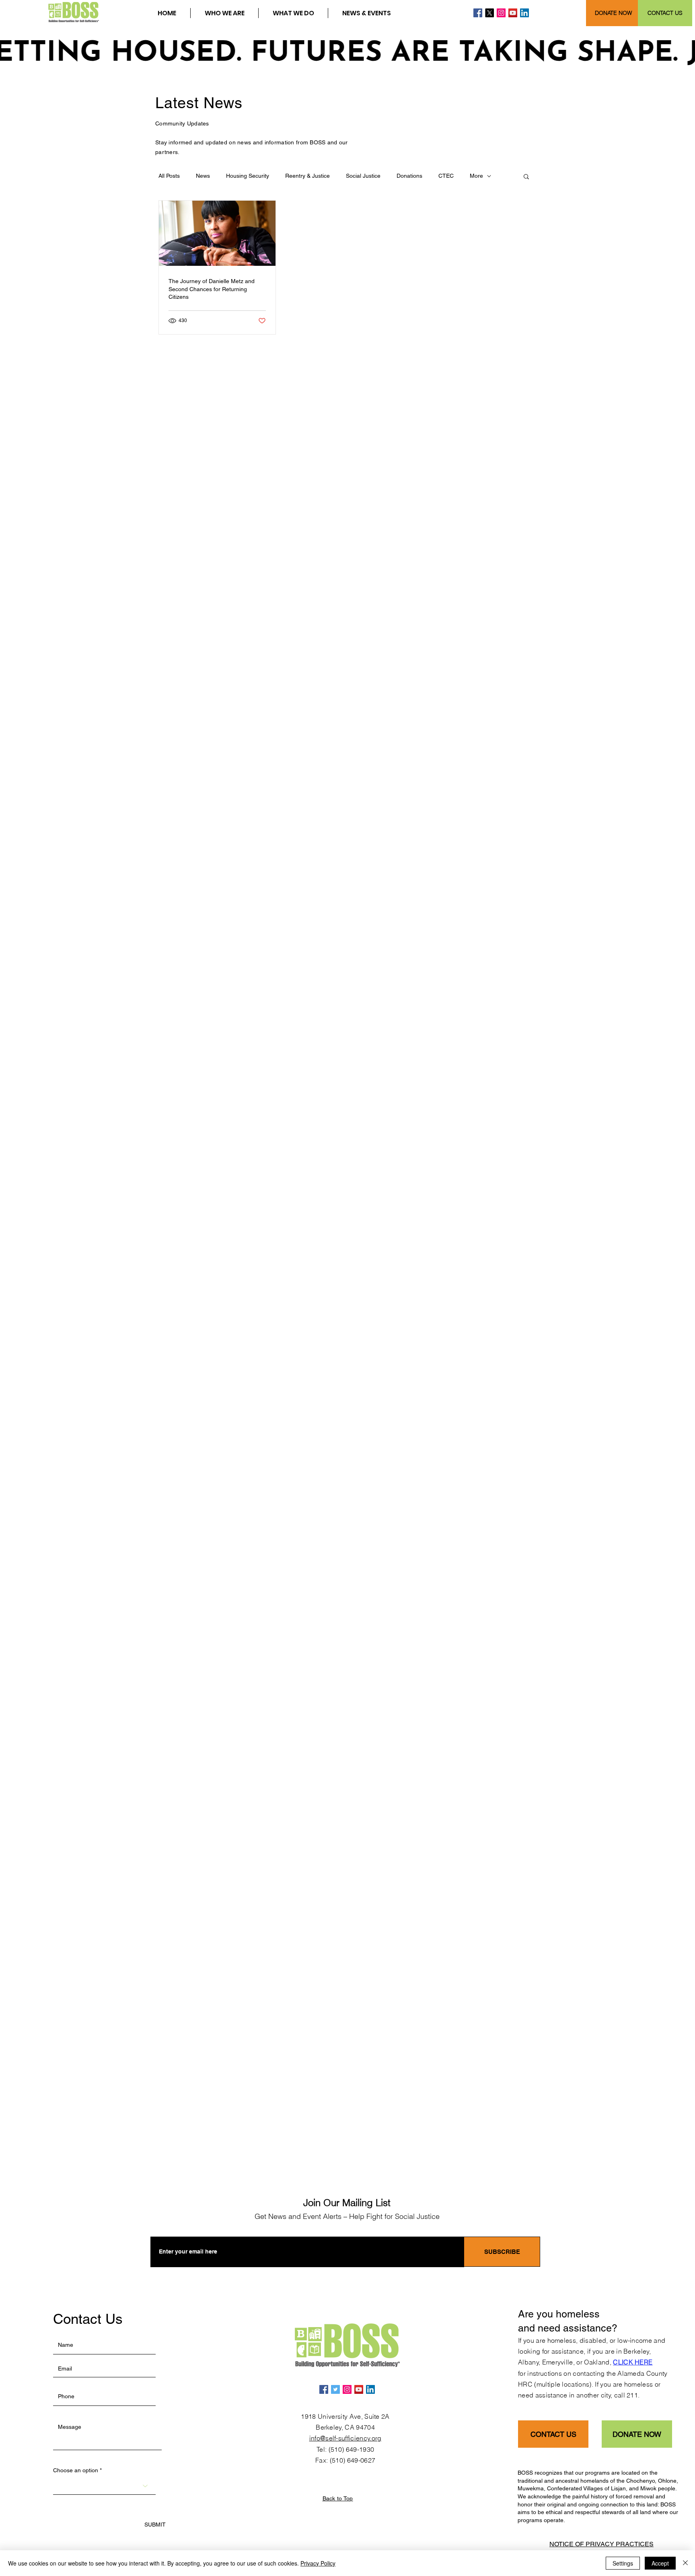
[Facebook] (478, 13)
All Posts (169, 176)
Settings (623, 2563)
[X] (489, 13)
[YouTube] (513, 13)
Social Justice (363, 176)
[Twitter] (335, 2389)
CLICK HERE (633, 2362)
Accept (660, 2563)
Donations (409, 176)
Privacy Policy (318, 2563)
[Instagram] (501, 13)
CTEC (446, 176)
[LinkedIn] (524, 13)
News (203, 176)
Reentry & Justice (307, 176)
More (476, 176)
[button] (224, 13)
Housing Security (248, 176)
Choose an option (76, 2470)
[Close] (685, 2563)
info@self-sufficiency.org (345, 2438)
